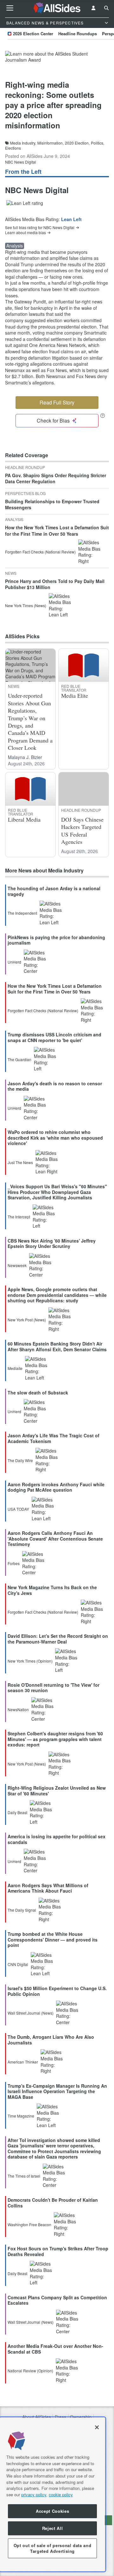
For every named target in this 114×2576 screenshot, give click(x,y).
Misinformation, (51, 143)
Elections (13, 148)
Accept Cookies (52, 2511)
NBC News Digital (21, 162)
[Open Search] (106, 8)
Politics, (98, 143)
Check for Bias (53, 420)
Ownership (81, 2417)
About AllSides (37, 2417)
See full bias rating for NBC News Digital (40, 227)
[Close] (97, 2427)
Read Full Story (57, 402)
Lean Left (71, 219)
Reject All (53, 2528)
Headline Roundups (78, 34)
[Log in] (93, 8)
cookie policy (61, 2495)
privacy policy (34, 2495)
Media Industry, (23, 143)
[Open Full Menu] (10, 8)
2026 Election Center (33, 34)
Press (60, 2417)
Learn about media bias (25, 233)
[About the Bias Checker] (103, 415)
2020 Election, (77, 143)
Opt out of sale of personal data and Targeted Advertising (53, 2548)
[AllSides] (57, 8)
